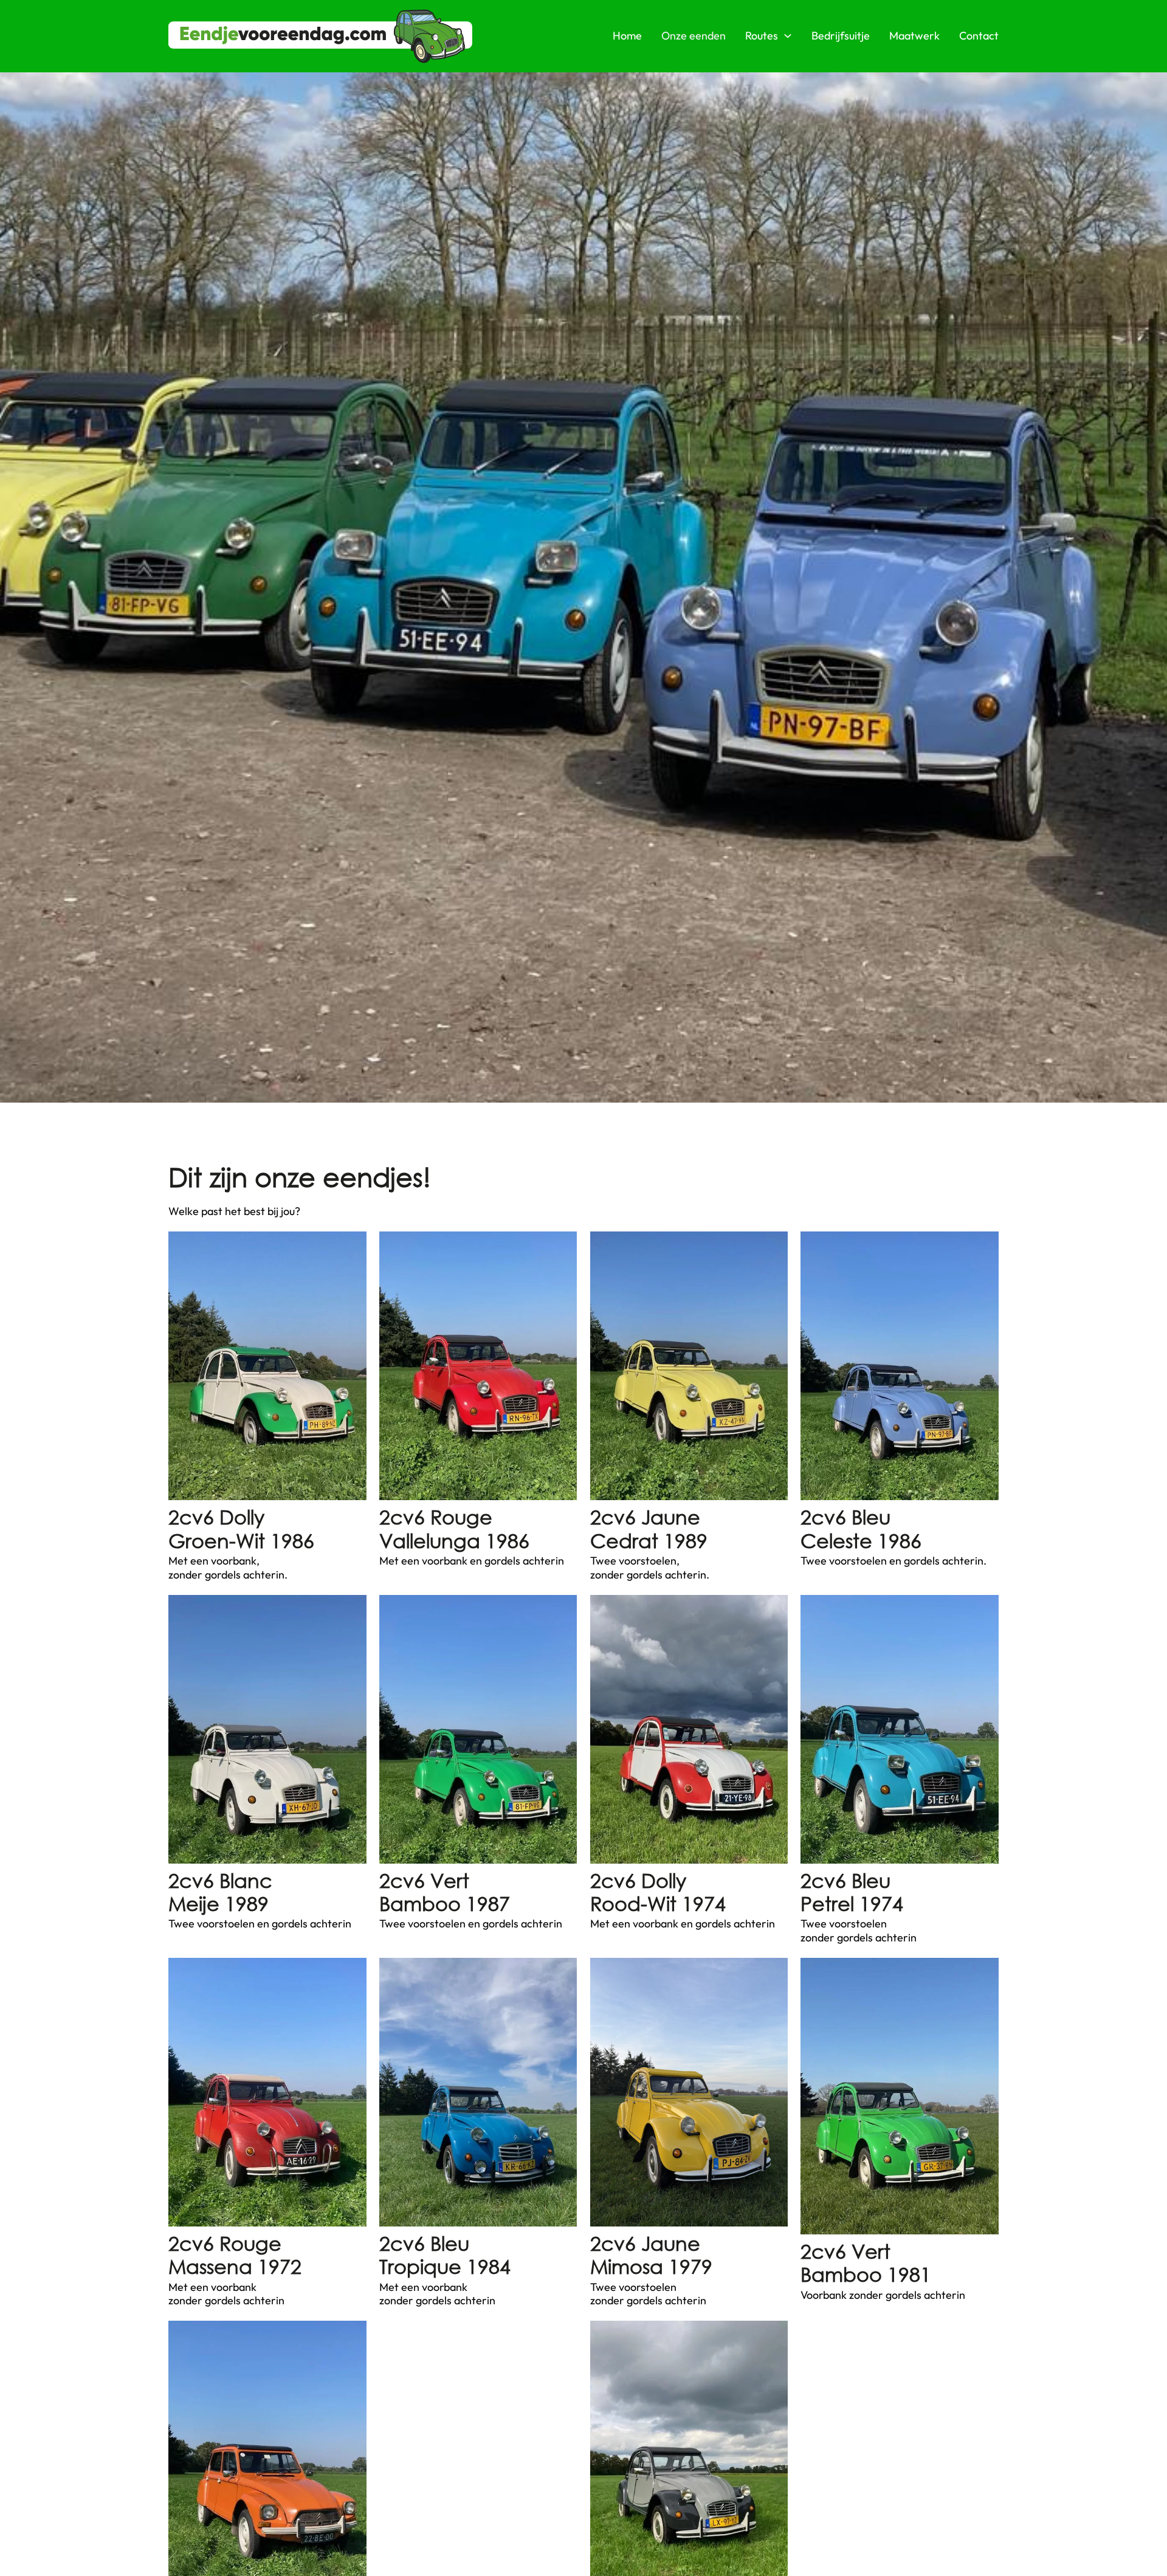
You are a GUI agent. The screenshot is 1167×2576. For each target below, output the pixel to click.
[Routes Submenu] (788, 36)
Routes (762, 36)
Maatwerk (914, 36)
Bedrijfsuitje (841, 36)
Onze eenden (694, 36)
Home (627, 36)
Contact (979, 36)
